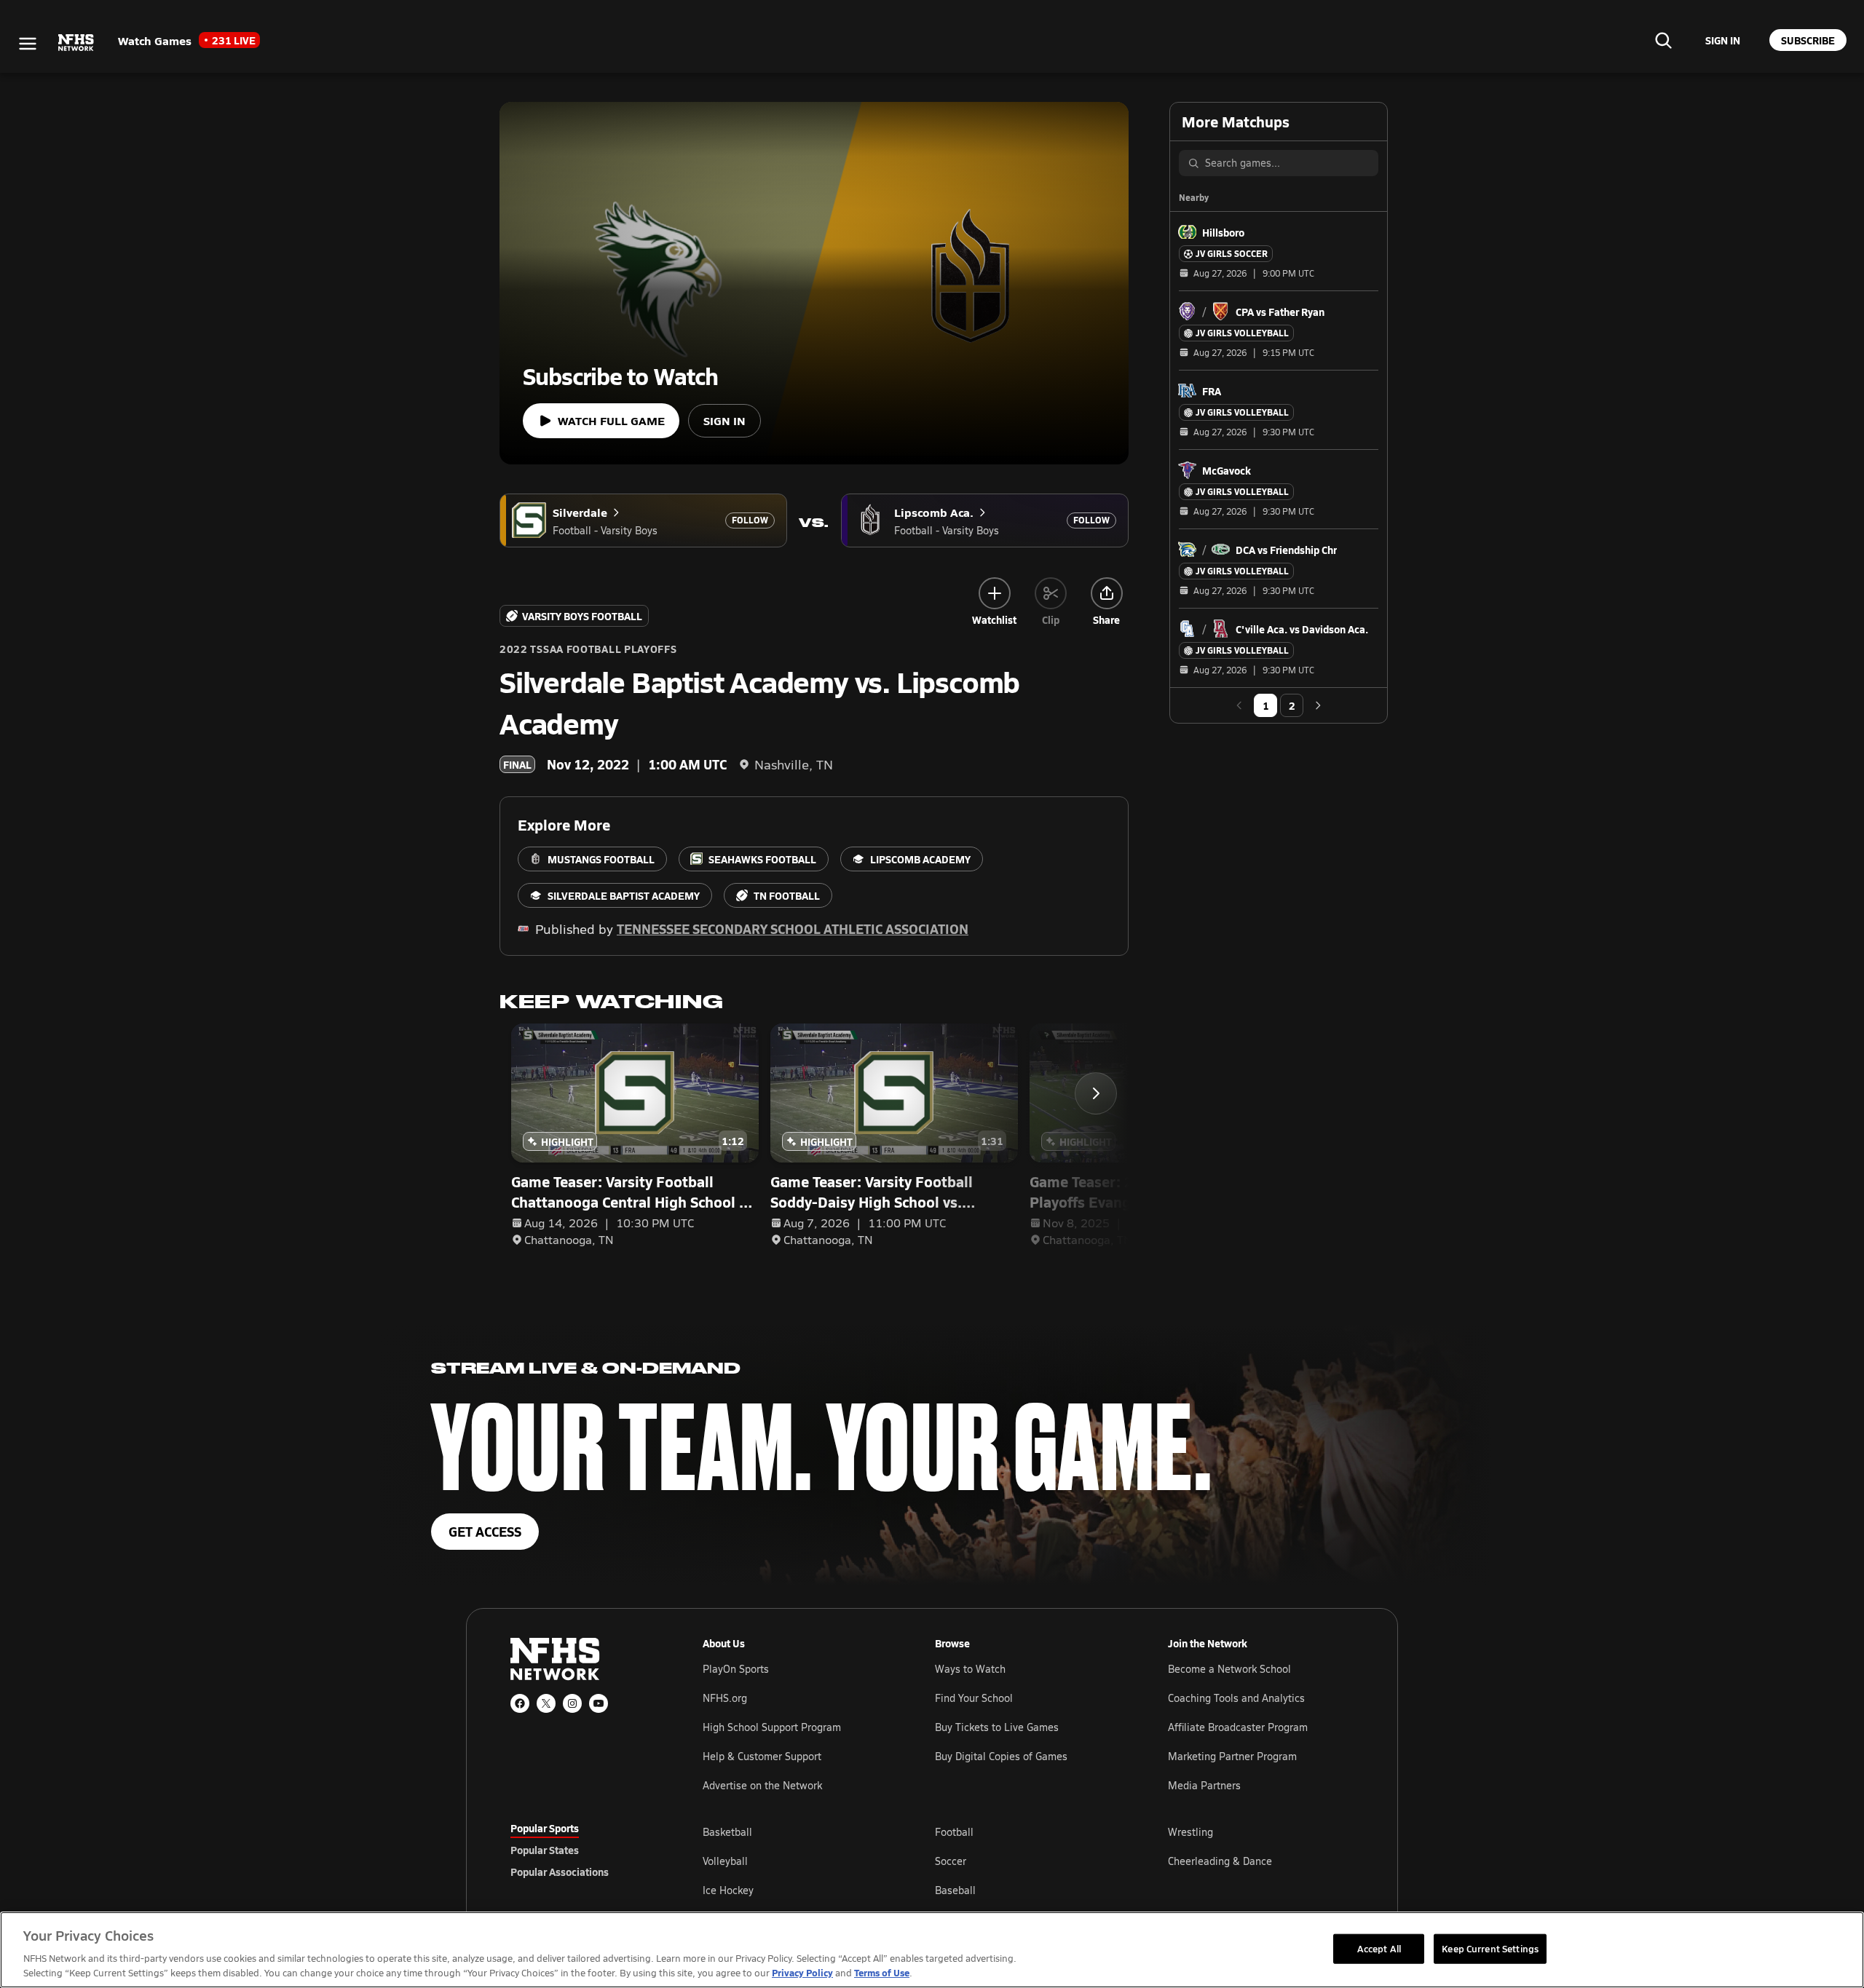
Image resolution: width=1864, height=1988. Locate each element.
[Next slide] (1096, 1093)
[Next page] (1318, 705)
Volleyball (725, 1861)
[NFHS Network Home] (76, 43)
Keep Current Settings (1490, 1948)
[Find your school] (1663, 40)
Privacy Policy (802, 1972)
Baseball (955, 1890)
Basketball (727, 1832)
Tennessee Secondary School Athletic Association (793, 928)
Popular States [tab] (545, 1850)
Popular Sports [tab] (545, 1828)
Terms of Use (882, 1972)
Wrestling (1190, 1832)
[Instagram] (572, 1703)
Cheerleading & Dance (1220, 1861)
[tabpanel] (1028, 1861)
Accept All (1379, 1948)
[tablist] (583, 1850)
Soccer (951, 1861)
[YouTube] (599, 1703)
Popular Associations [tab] (560, 1872)
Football (954, 1832)
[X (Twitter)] (546, 1703)
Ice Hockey (728, 1890)
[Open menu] (28, 44)
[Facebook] (520, 1703)
